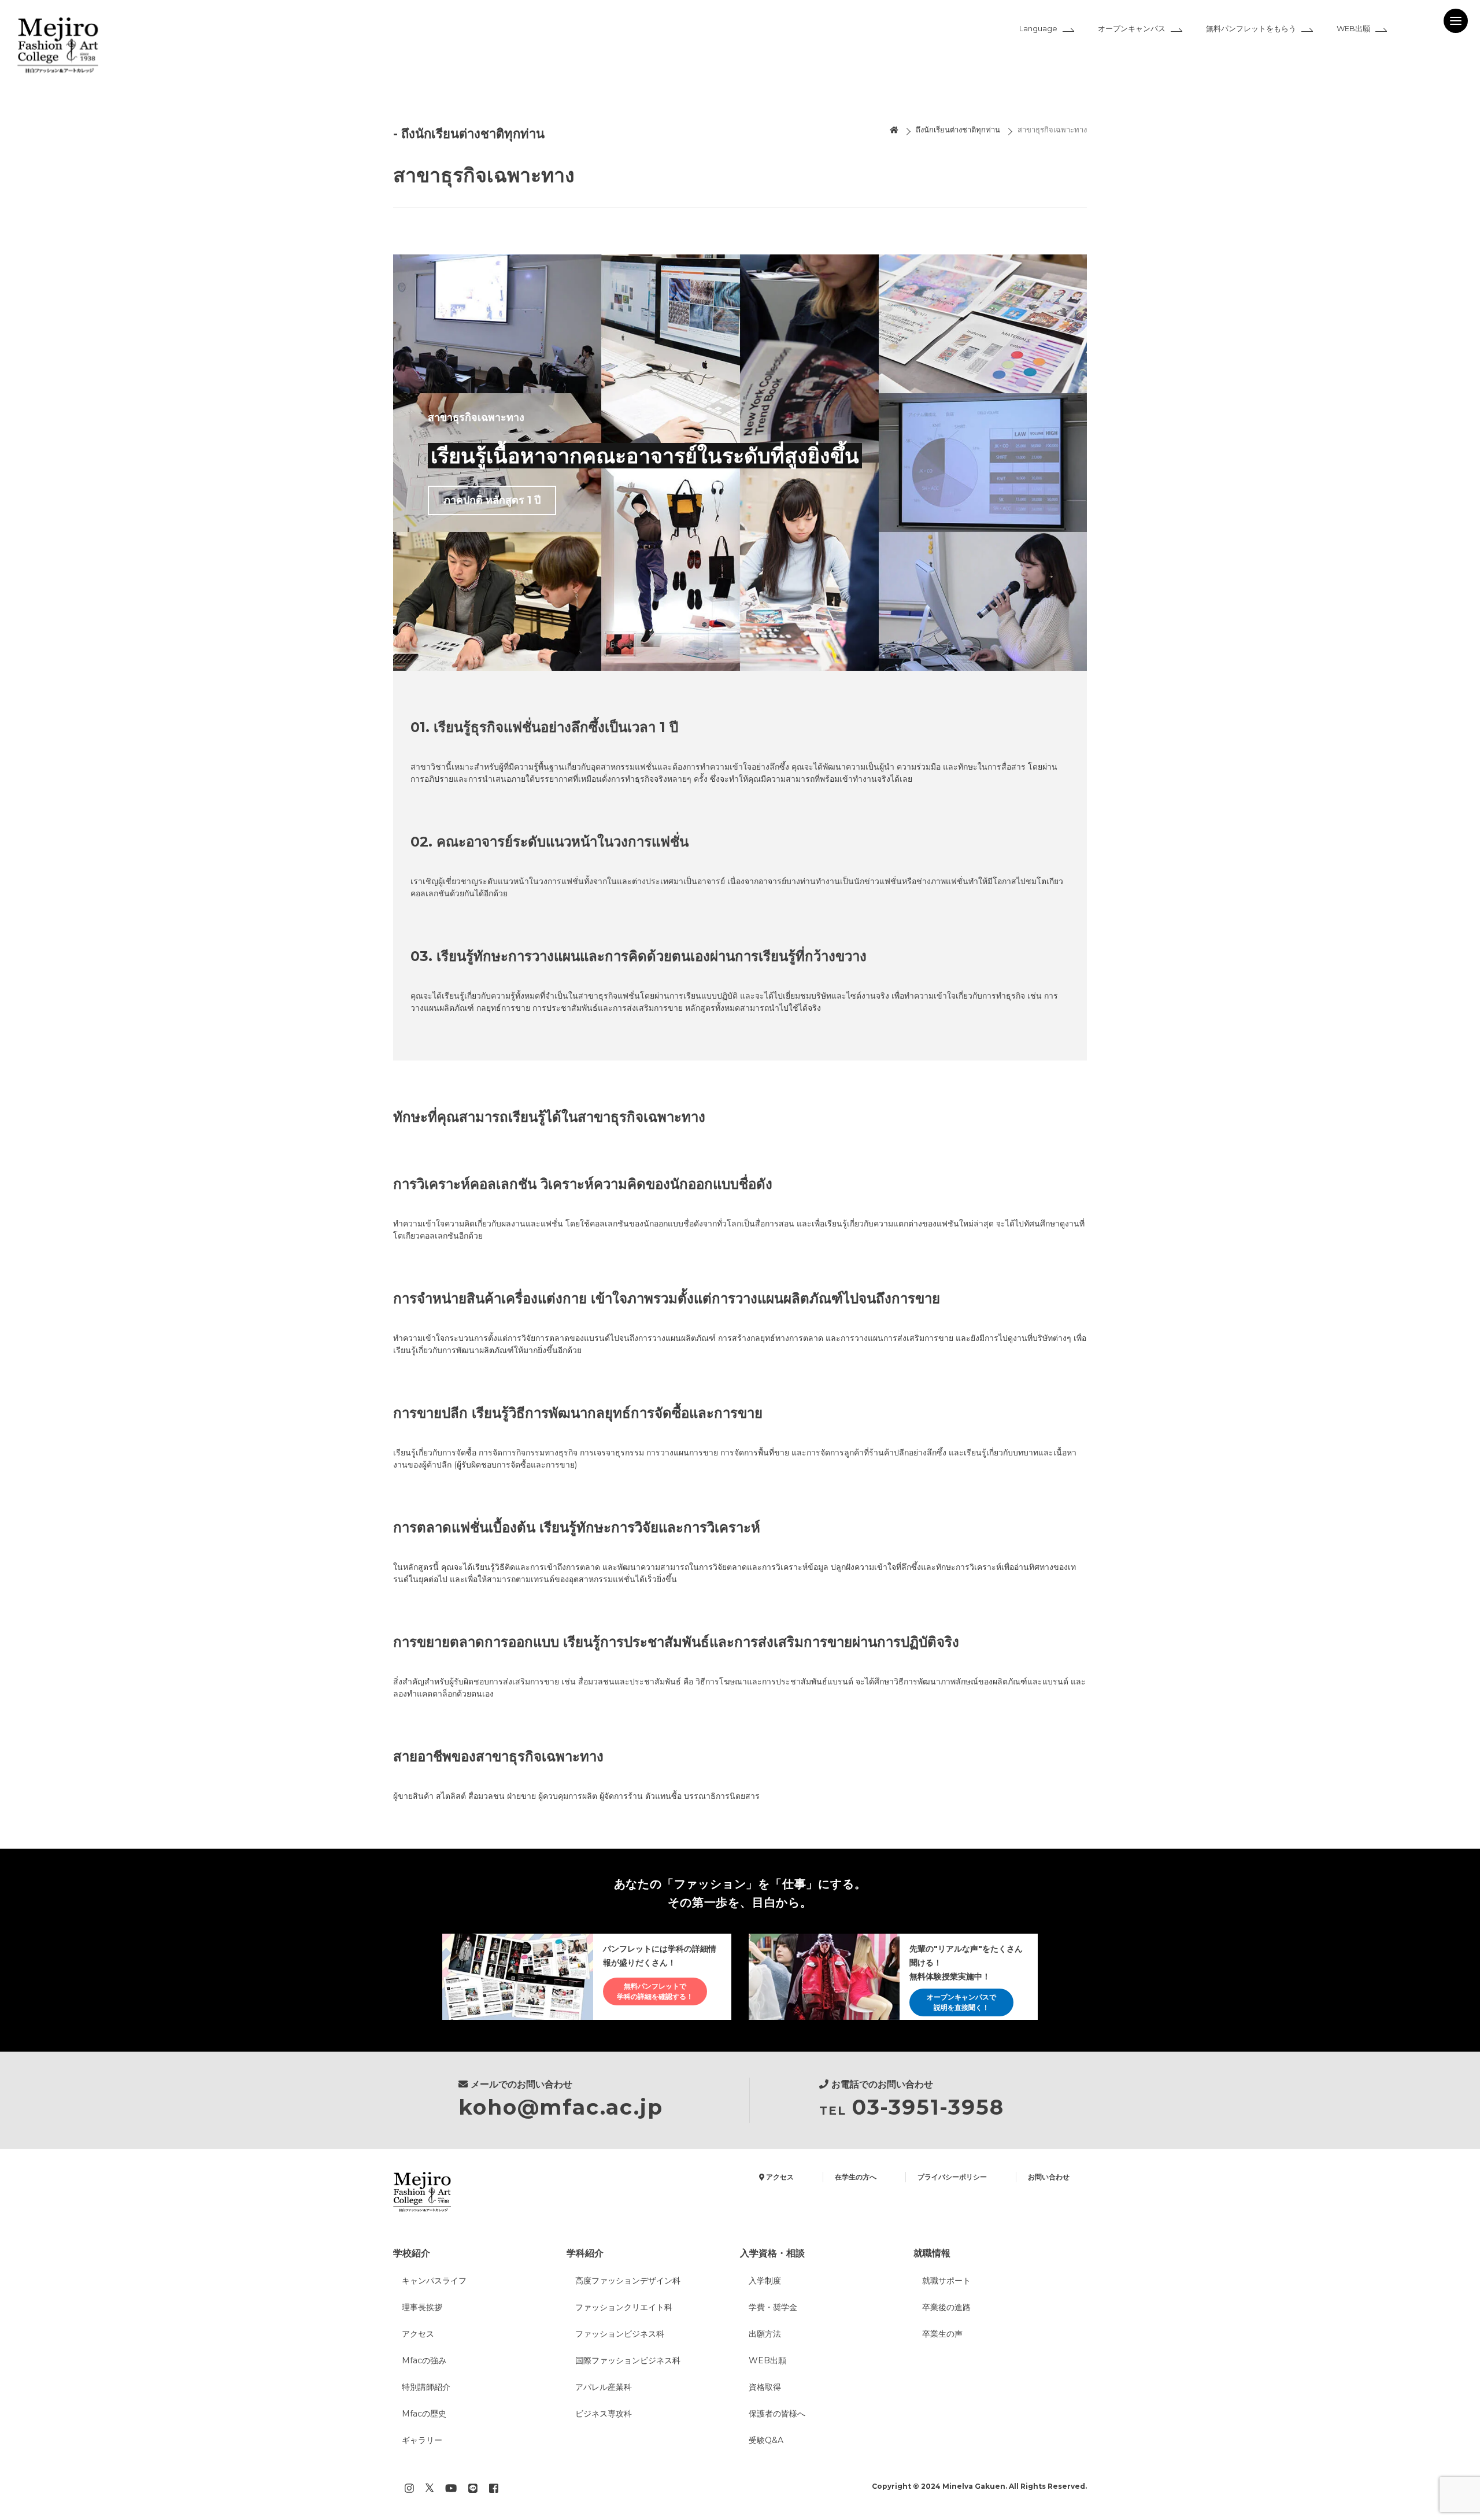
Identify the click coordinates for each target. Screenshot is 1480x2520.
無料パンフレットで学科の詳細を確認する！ (655, 1991)
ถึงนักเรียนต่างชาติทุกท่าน (958, 130)
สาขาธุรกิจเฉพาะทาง (1052, 130)
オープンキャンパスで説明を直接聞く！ (961, 2002)
